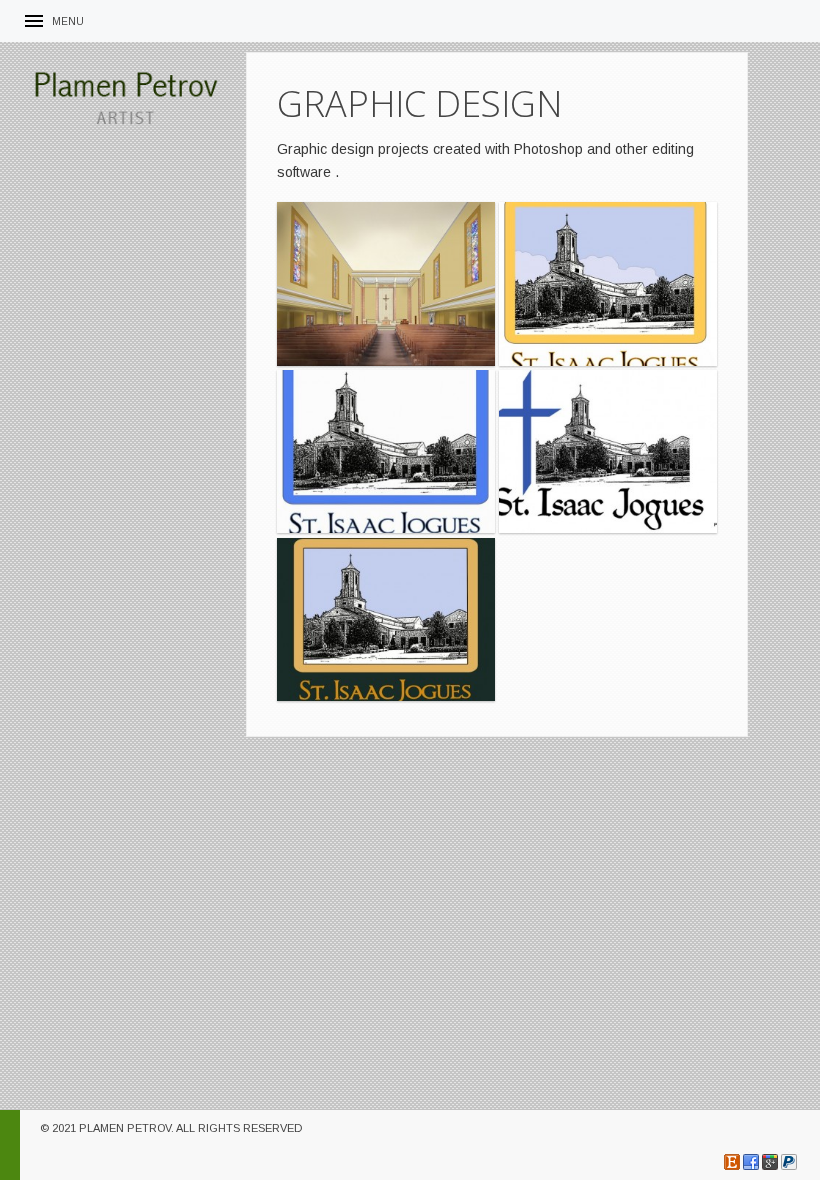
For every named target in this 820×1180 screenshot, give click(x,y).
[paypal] (789, 1162)
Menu (68, 21)
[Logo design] (608, 284)
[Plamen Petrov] (125, 96)
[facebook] (751, 1162)
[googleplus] (770, 1162)
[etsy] (732, 1162)
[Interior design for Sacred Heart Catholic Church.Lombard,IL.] (386, 284)
